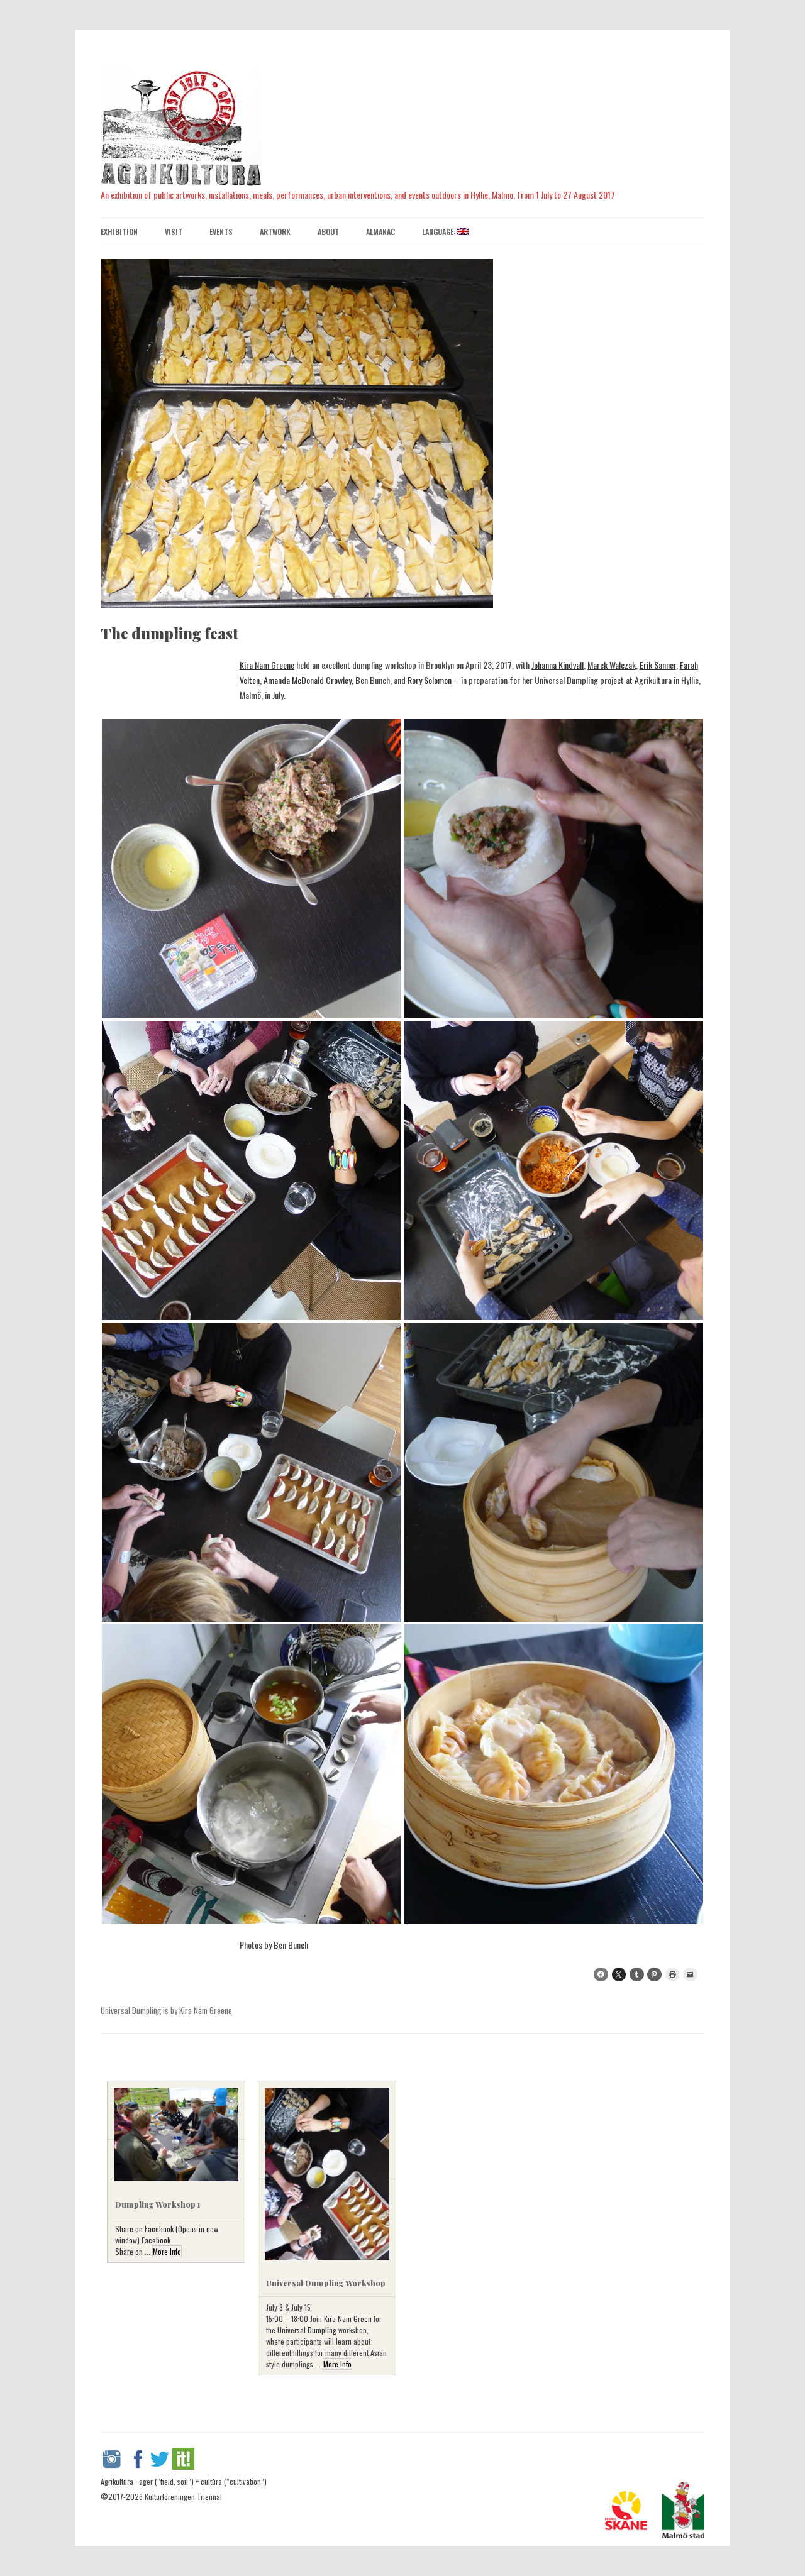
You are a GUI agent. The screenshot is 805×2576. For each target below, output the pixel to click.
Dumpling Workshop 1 (158, 2204)
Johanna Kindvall (558, 665)
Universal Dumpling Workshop (326, 2283)
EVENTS (221, 232)
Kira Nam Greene (267, 665)
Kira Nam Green (348, 2319)
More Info (167, 2251)
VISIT (174, 232)
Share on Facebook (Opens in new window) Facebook (167, 2234)
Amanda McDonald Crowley (308, 680)
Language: (440, 232)
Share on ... (134, 2251)
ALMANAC (380, 232)
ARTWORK (275, 232)
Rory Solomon (430, 680)
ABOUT (328, 232)
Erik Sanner (658, 665)
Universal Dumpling (131, 2010)
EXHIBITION (119, 232)
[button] (252, 869)
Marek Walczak (612, 665)
